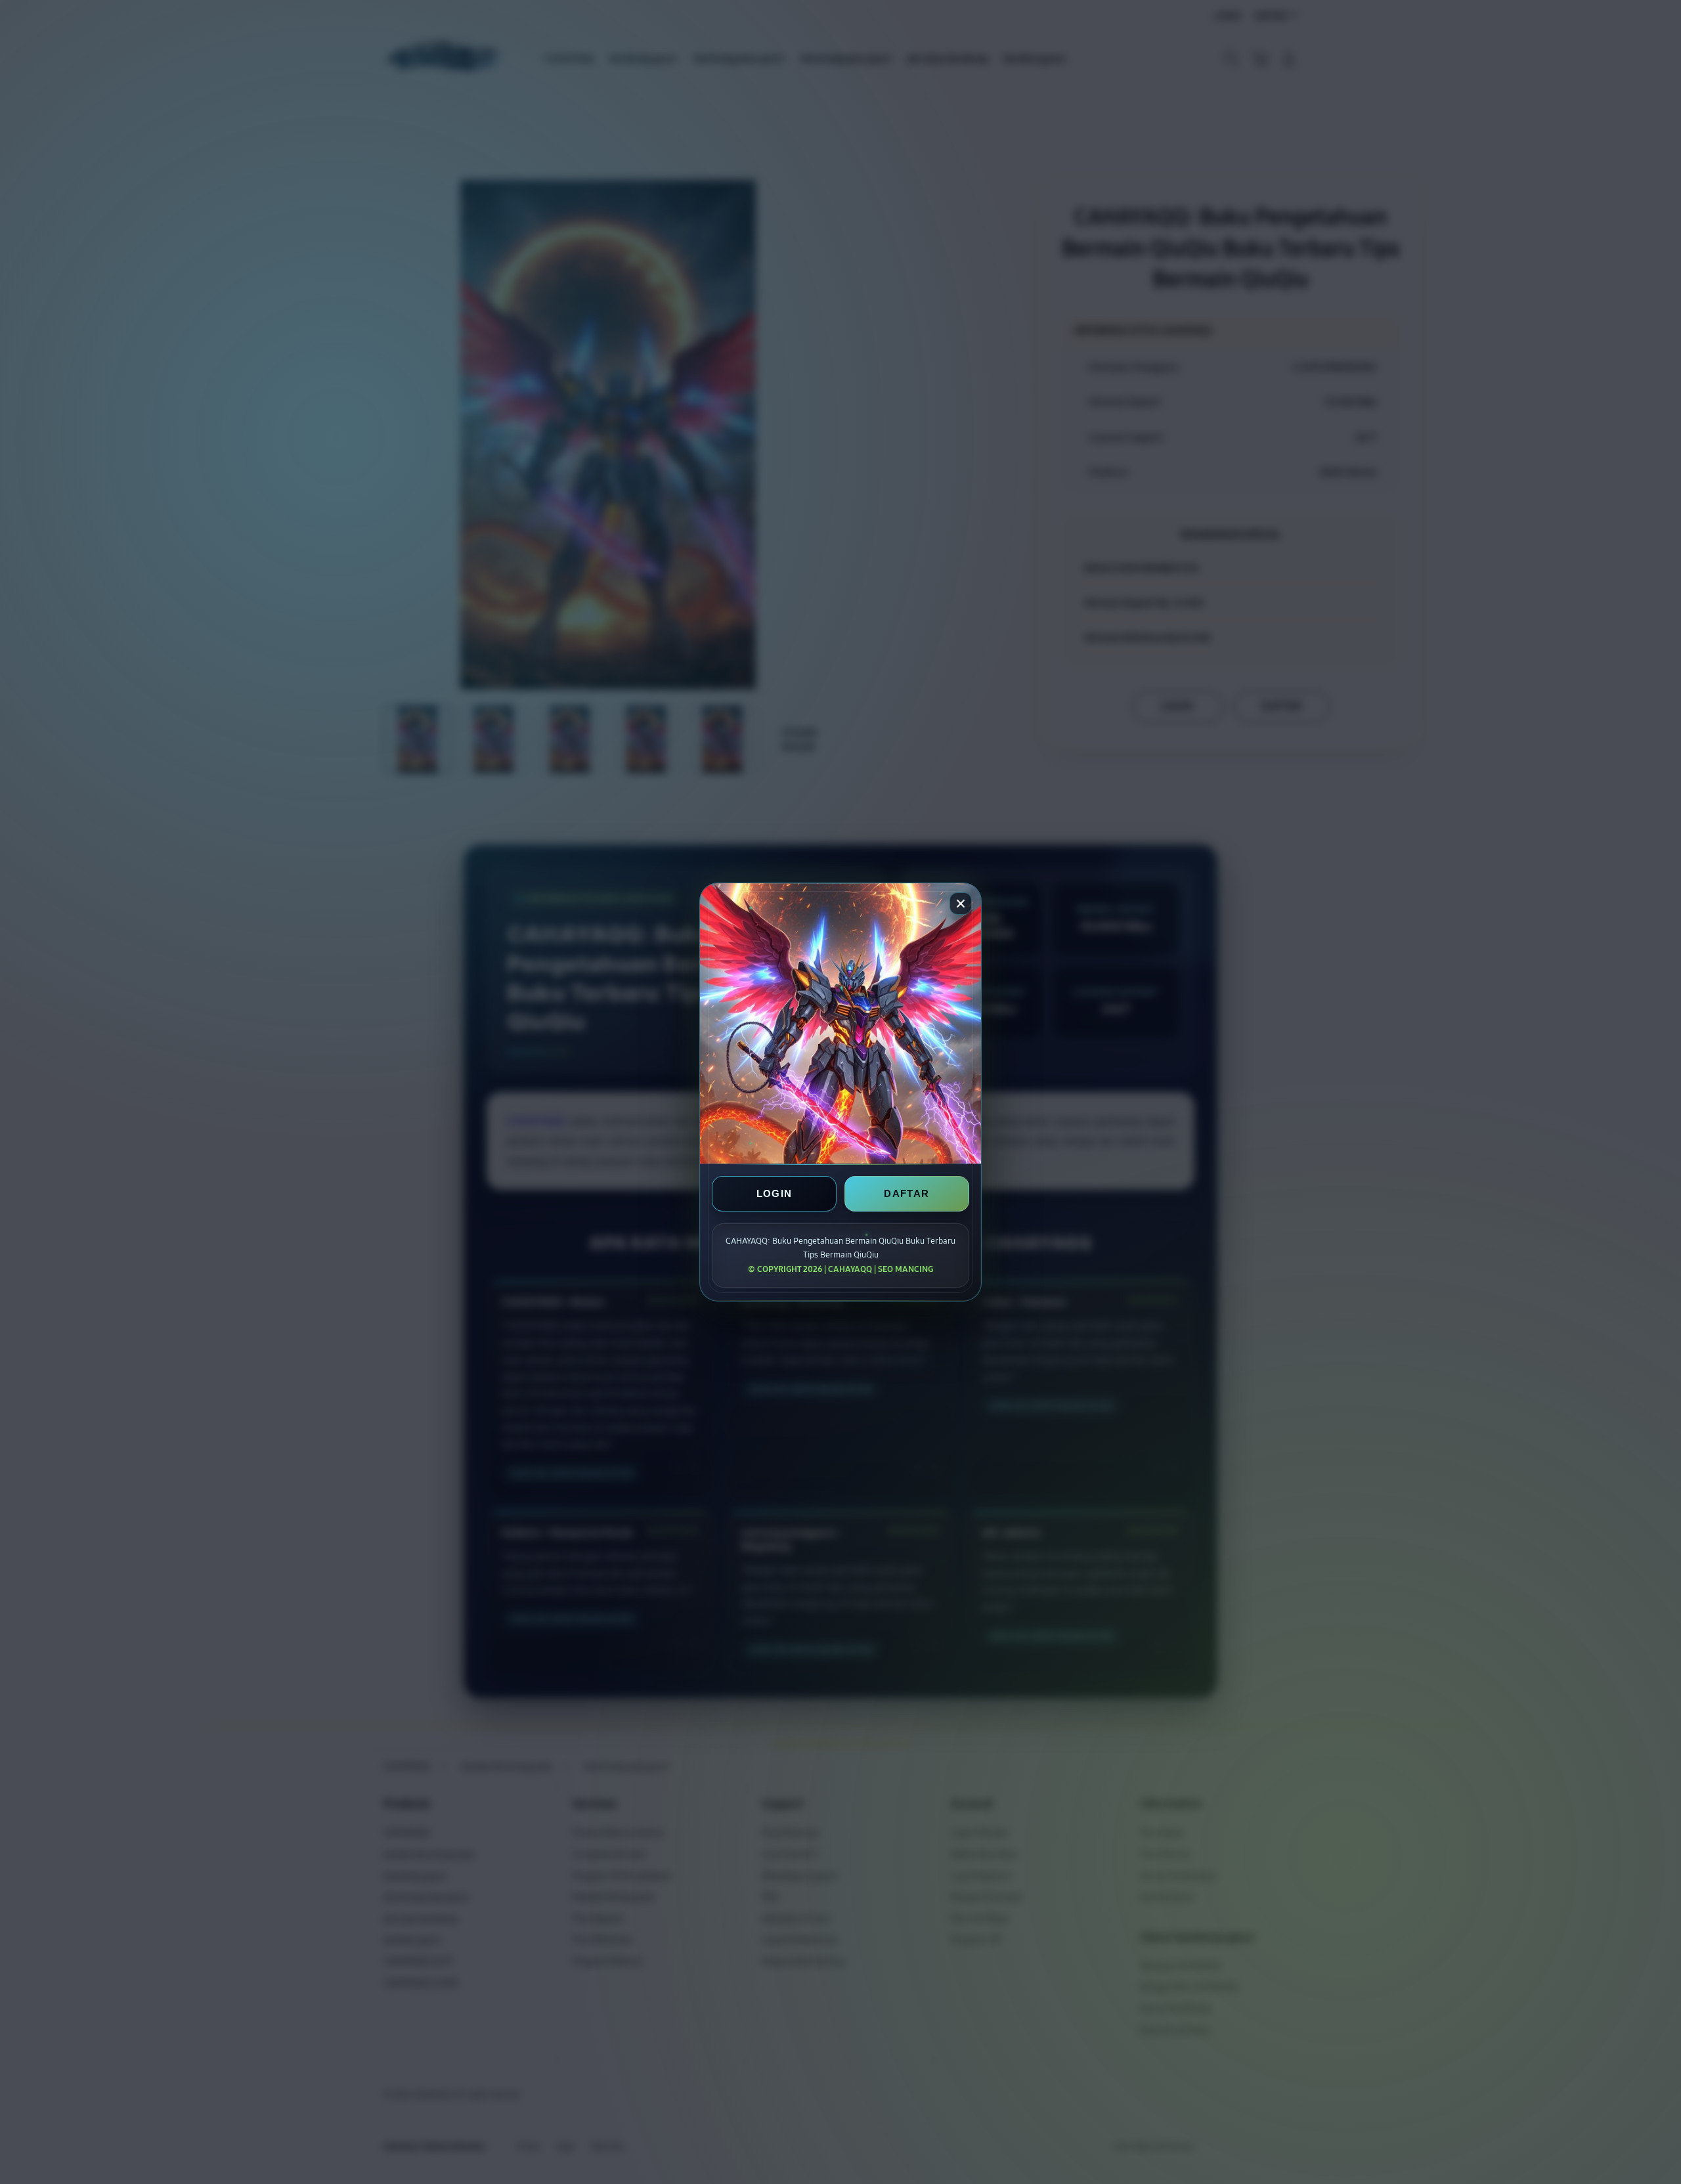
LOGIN (775, 1193)
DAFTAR (906, 1193)
